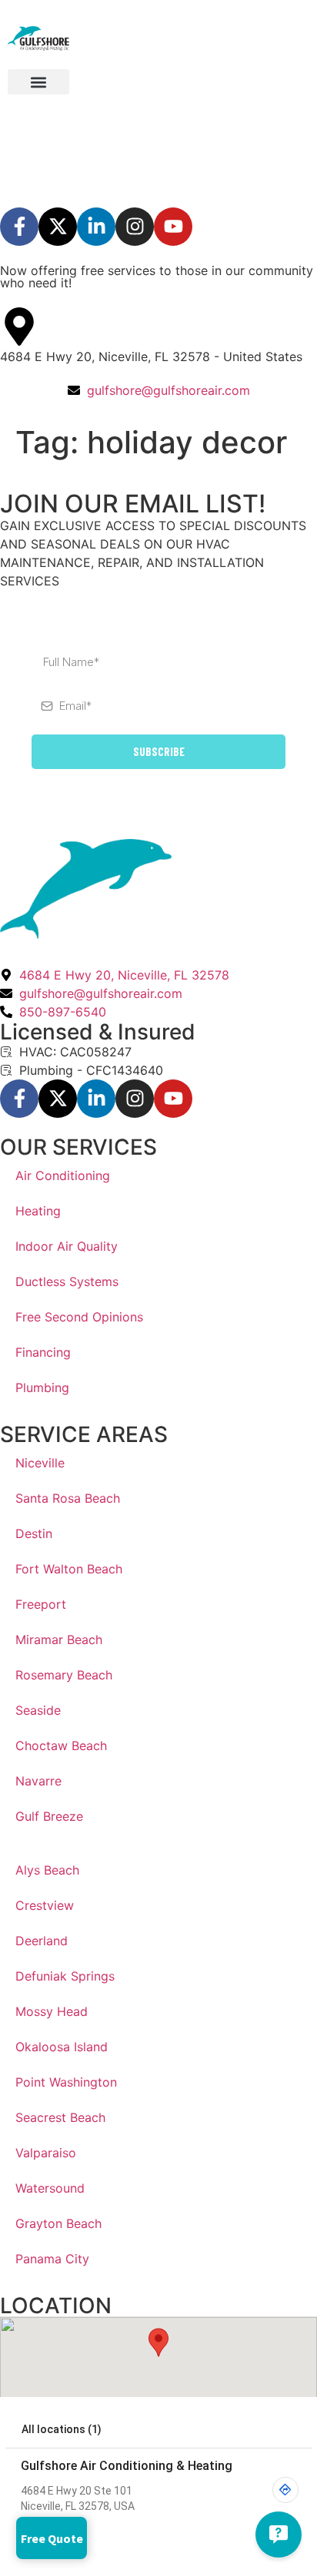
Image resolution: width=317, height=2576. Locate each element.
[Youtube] (173, 227)
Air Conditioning (63, 1175)
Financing (43, 1352)
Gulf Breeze (49, 1816)
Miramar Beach (59, 1639)
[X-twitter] (58, 227)
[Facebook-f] (19, 227)
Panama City (52, 2259)
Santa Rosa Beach (68, 1498)
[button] (38, 82)
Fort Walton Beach (69, 1569)
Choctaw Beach (61, 1746)
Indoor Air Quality (67, 1246)
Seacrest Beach (60, 2117)
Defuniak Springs (65, 1976)
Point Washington (66, 2082)
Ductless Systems (67, 1281)
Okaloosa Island (62, 2047)
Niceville (40, 1463)
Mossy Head (52, 2011)
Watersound (50, 2188)
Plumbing (42, 1387)
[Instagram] (135, 227)
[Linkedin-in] (96, 227)
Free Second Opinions (79, 1317)
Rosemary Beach (64, 1675)
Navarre (38, 1781)
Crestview (45, 1905)
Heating (38, 1211)
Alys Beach (47, 1870)
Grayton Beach (58, 2223)
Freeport (41, 1604)
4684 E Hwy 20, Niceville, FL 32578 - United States (151, 356)
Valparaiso (46, 2153)
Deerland (42, 1941)
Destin (34, 1533)
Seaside (38, 1710)
